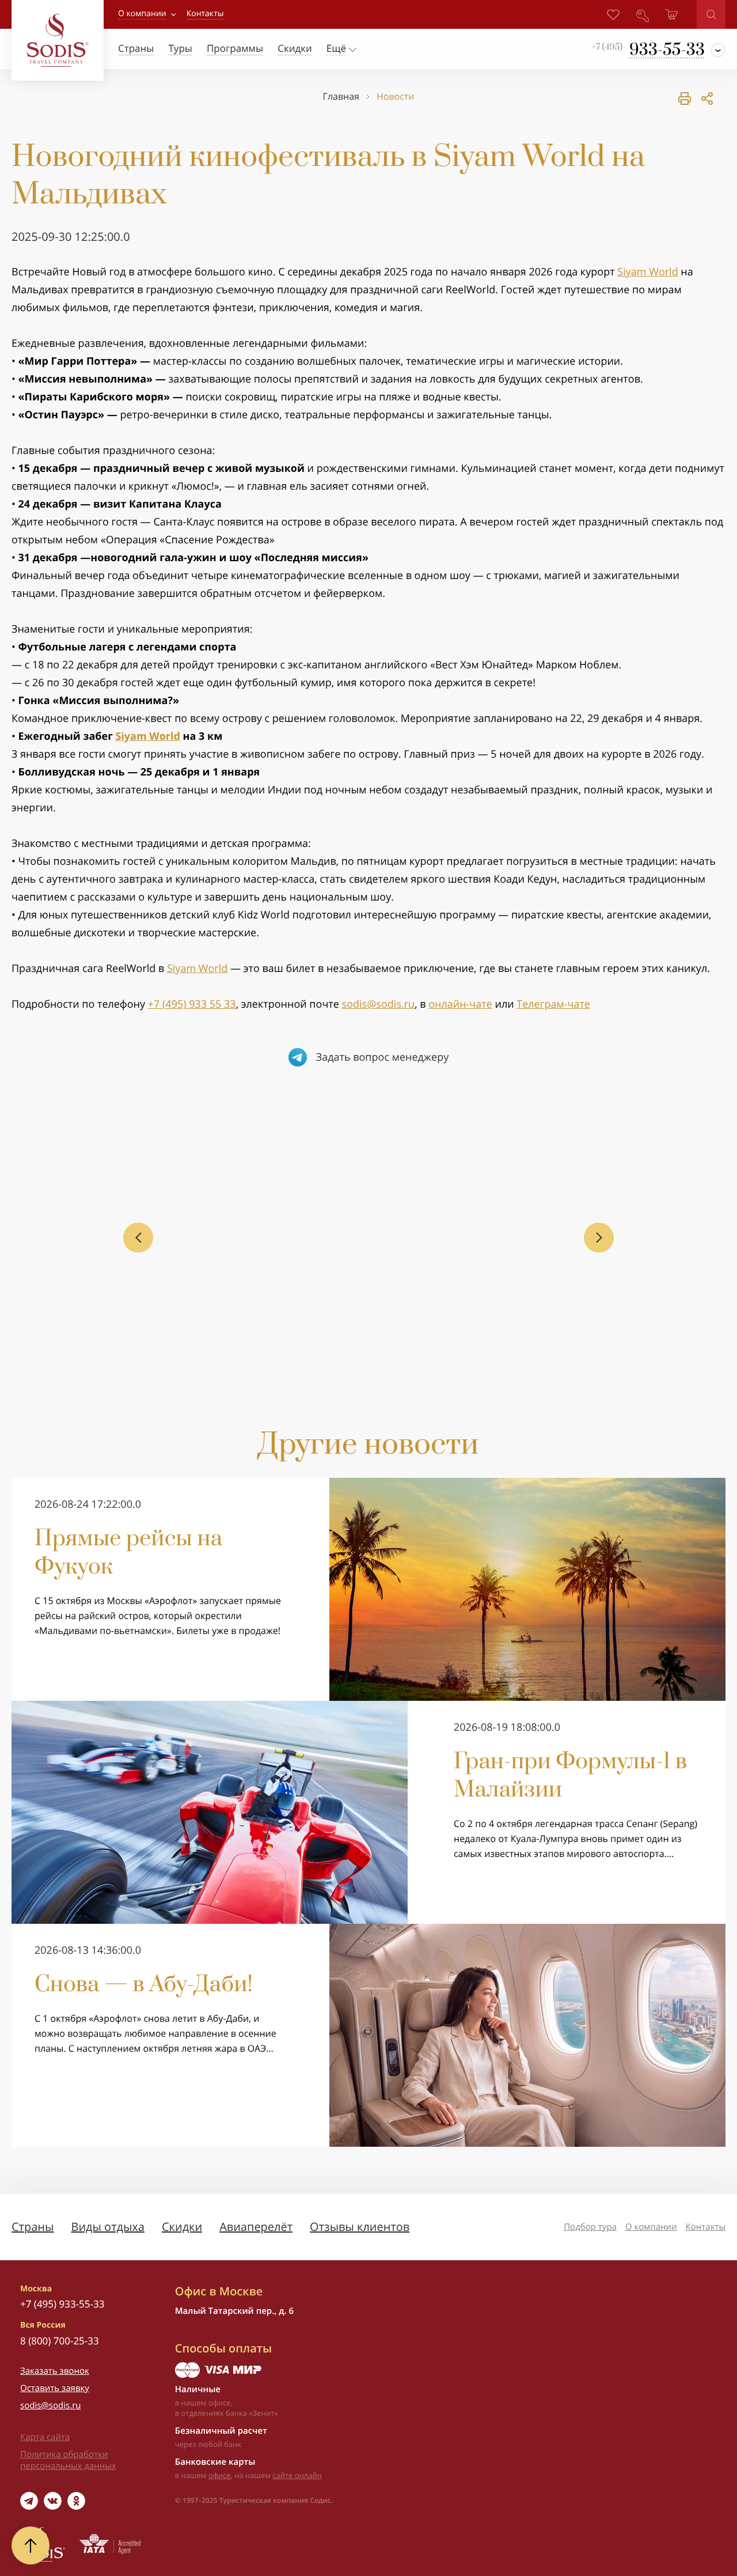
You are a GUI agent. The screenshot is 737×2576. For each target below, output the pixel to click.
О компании (142, 14)
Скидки (182, 2227)
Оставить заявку (55, 2388)
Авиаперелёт (256, 2227)
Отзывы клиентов (360, 2227)
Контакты (706, 2227)
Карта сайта (45, 2437)
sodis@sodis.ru (379, 1004)
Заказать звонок (55, 2371)
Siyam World (647, 272)
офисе (220, 2475)
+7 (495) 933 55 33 (192, 1004)
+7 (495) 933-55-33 (62, 2304)
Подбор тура (590, 2227)
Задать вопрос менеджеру (383, 1057)
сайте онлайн (297, 2475)
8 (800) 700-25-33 (60, 2341)
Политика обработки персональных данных (68, 2460)
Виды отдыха (108, 2227)
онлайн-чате (460, 1004)
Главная (341, 97)
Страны (33, 2227)
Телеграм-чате (553, 1004)
